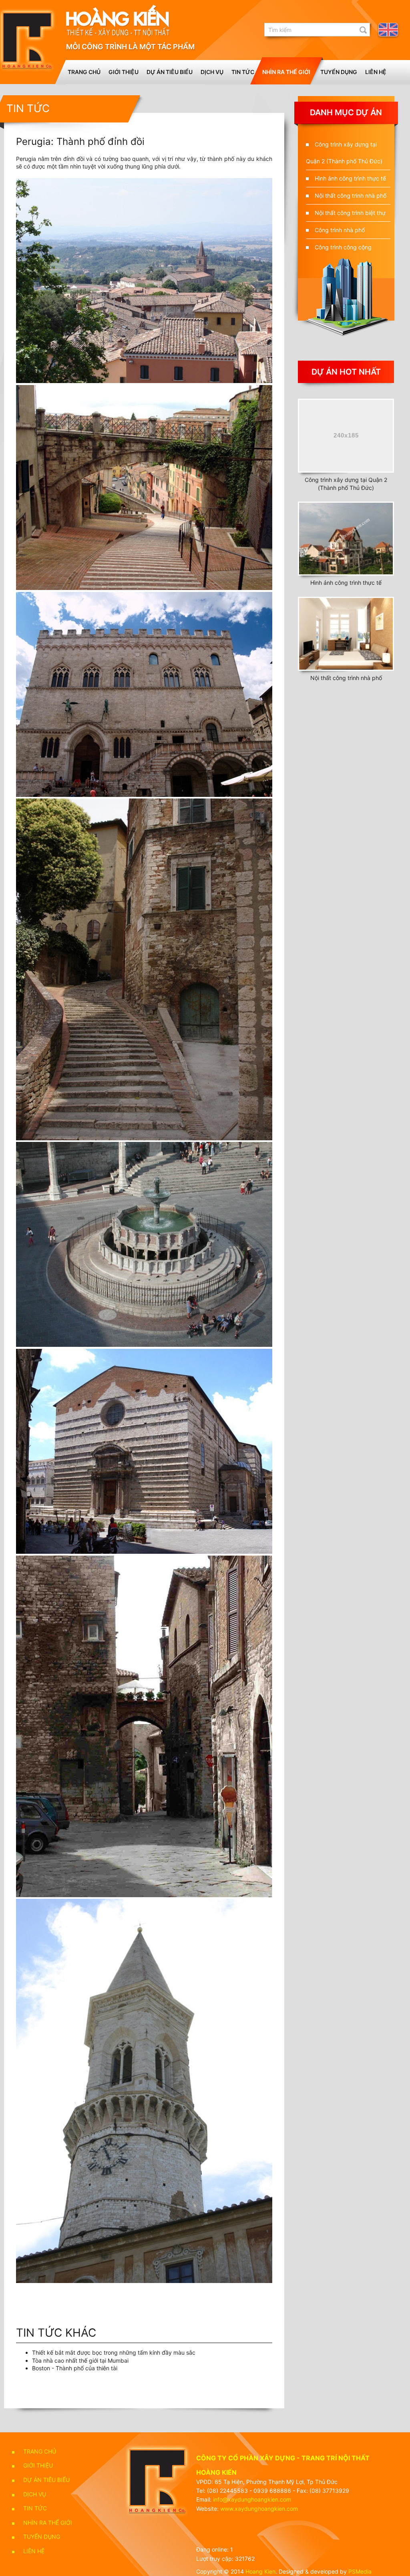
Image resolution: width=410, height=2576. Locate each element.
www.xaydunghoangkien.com (259, 2509)
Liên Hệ (376, 72)
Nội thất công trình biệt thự (350, 213)
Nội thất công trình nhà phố (351, 196)
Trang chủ (84, 72)
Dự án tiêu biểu (170, 72)
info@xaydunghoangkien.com (252, 2499)
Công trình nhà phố (340, 230)
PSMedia (360, 2571)
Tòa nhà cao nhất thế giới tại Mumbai (80, 2360)
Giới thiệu (124, 72)
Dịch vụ (212, 72)
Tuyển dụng (339, 72)
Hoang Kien (260, 2571)
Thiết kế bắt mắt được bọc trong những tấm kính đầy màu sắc (114, 2352)
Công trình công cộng (343, 247)
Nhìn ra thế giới (286, 72)
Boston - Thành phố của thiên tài (75, 2368)
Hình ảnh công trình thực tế (350, 178)
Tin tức (243, 72)
